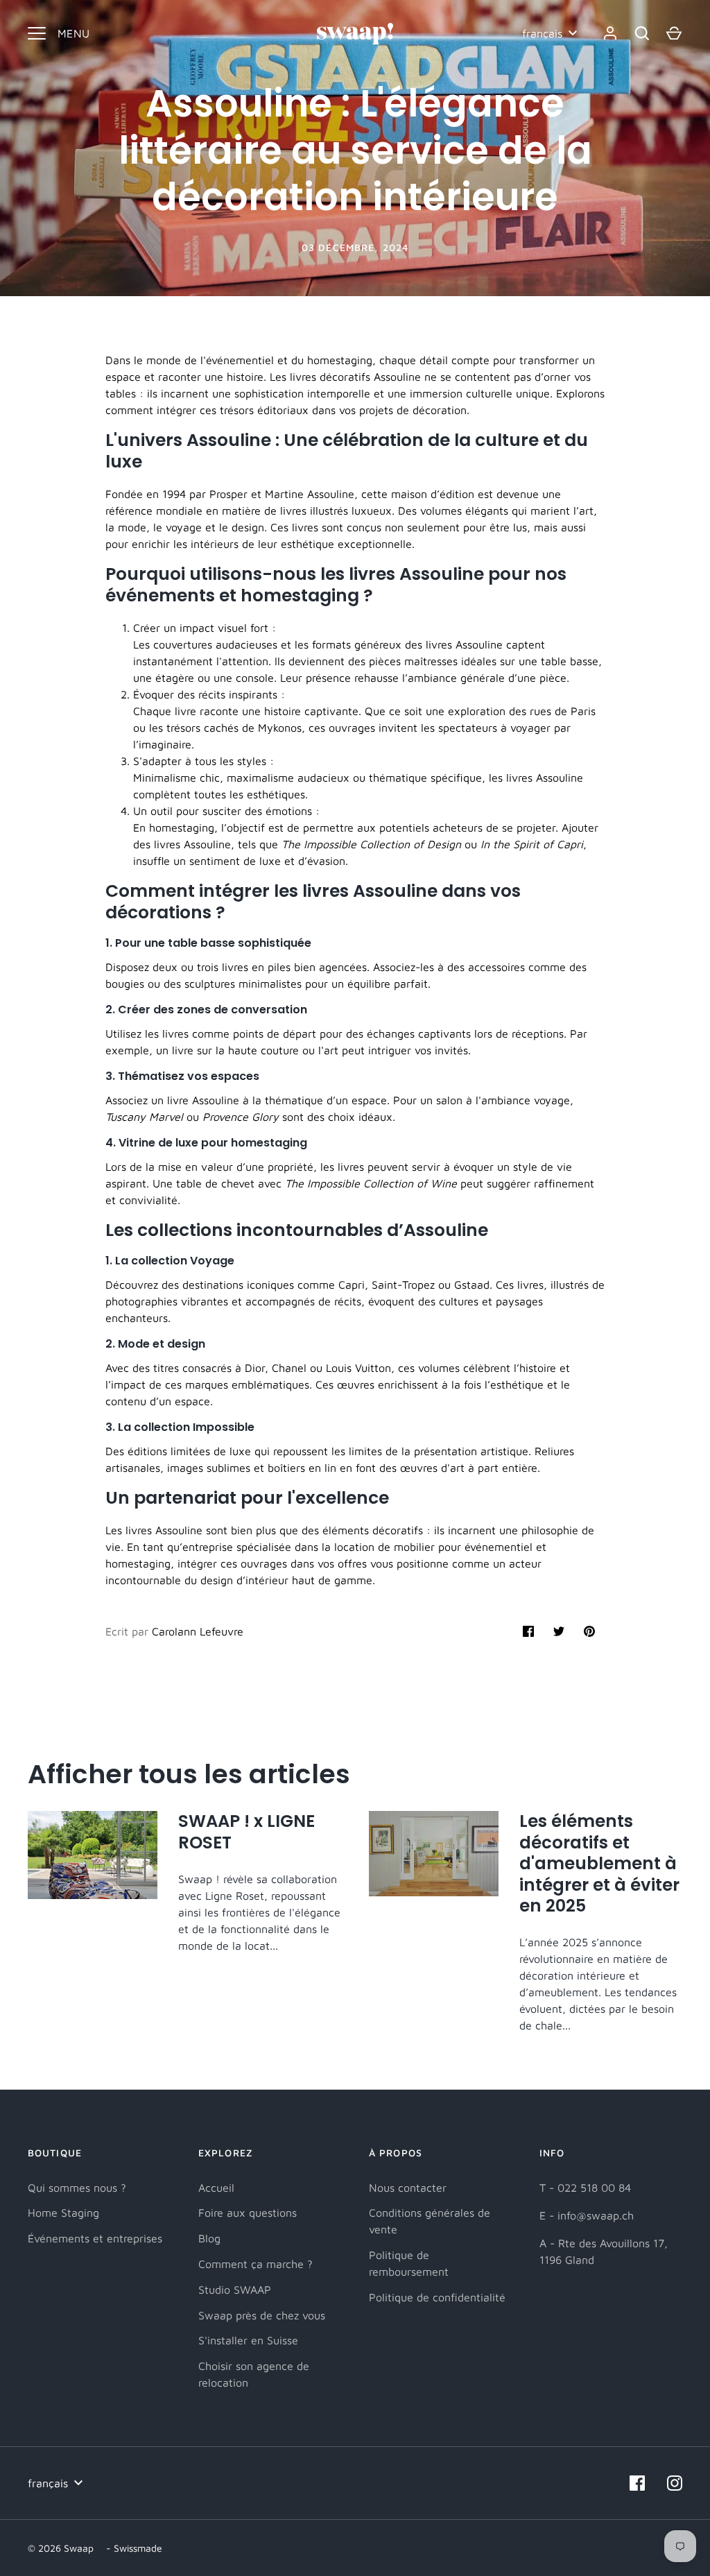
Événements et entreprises (95, 2238)
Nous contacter (408, 2188)
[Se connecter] (610, 33)
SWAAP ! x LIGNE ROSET (246, 1831)
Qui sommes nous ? (77, 2188)
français (542, 33)
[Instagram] (675, 2483)
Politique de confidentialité (437, 2297)
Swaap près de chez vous (262, 2315)
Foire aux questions (248, 2213)
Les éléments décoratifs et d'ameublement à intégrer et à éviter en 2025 (599, 1863)
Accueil (216, 2188)
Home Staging (63, 2213)
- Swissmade (134, 2548)
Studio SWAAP (235, 2290)
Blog (209, 2238)
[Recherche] (642, 33)
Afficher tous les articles (189, 1774)
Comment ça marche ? (256, 2264)
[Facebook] (637, 2483)
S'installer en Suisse (248, 2340)
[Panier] (674, 33)
